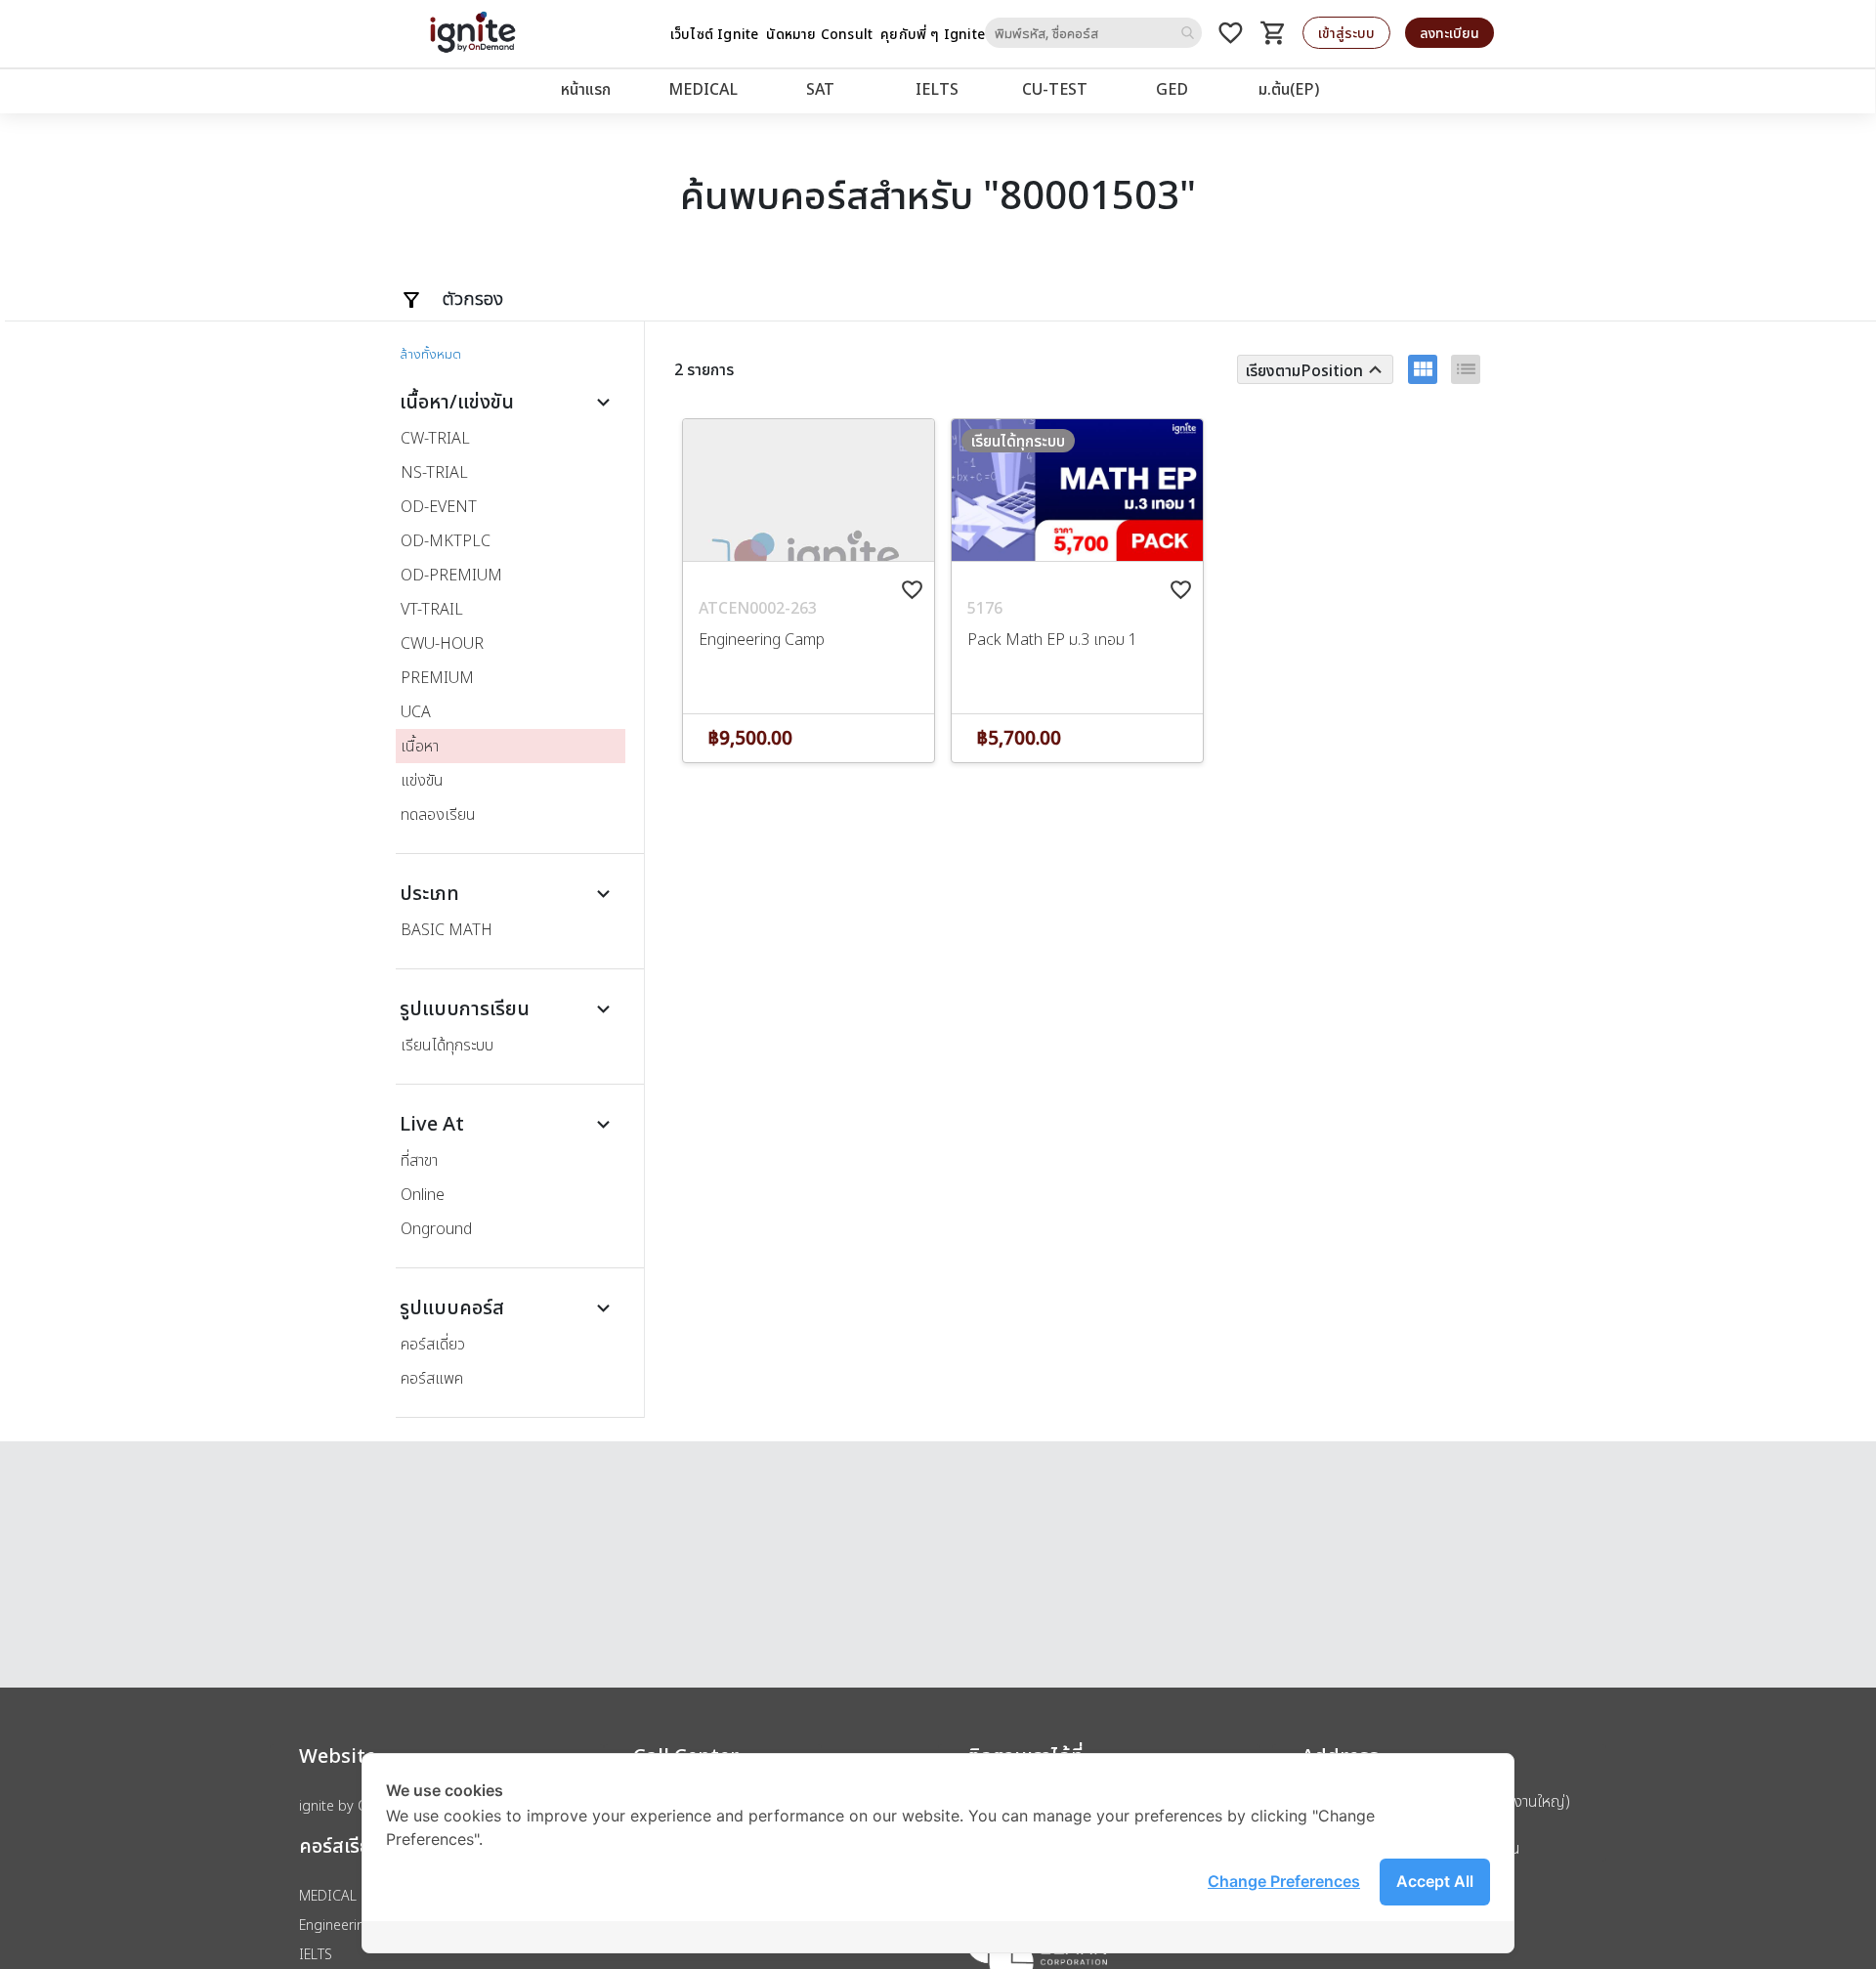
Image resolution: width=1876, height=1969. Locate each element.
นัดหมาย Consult (819, 34)
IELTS (937, 89)
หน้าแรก (586, 89)
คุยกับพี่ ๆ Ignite (933, 34)
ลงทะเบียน (1450, 33)
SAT (820, 89)
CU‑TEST (1055, 89)
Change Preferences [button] (1284, 1881)
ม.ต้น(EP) (1289, 89)
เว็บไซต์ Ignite (715, 34)
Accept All (1435, 1881)
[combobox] (1093, 33)
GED (1172, 89)
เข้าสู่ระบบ (1346, 33)
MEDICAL (703, 89)
